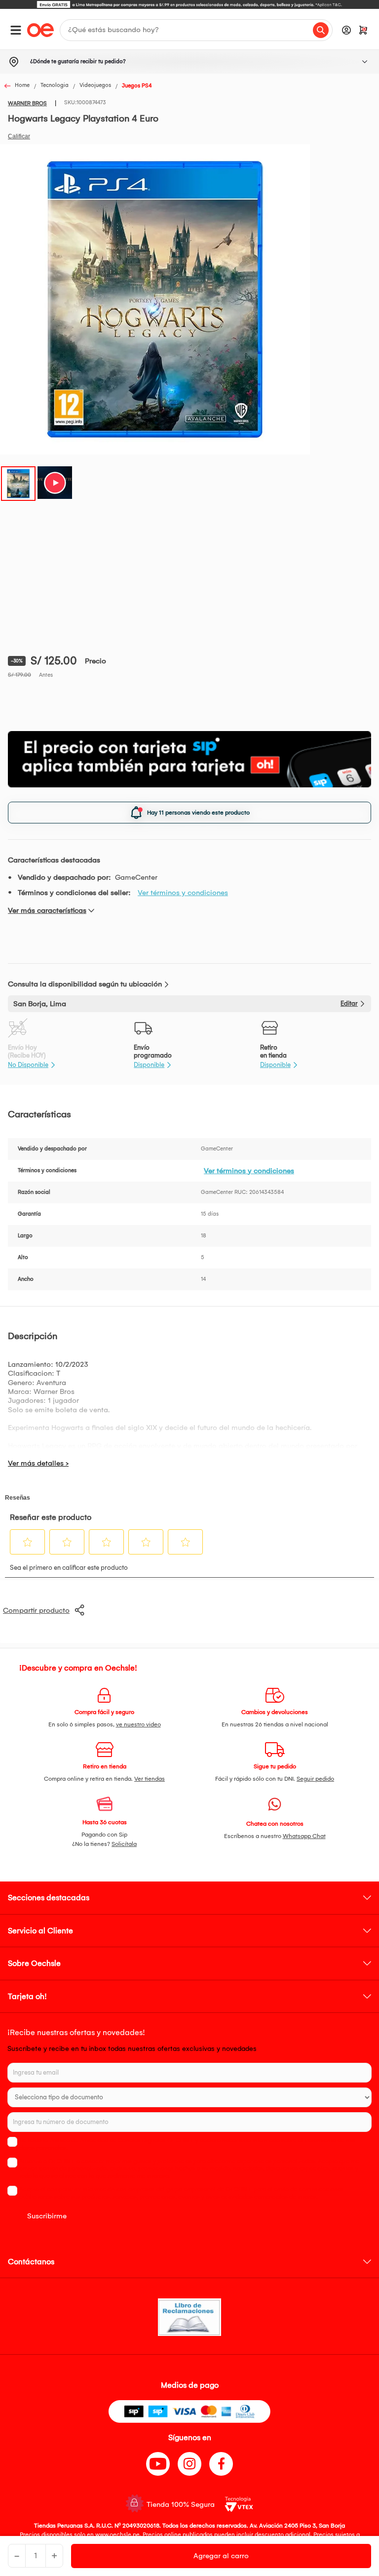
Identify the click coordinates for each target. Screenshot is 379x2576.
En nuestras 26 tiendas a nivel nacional (275, 1724)
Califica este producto (19, 136)
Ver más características (47, 910)
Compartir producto (36, 1610)
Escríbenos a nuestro (275, 1836)
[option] (189, 4)
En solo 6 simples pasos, (105, 1724)
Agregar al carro (221, 2556)
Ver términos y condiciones (183, 893)
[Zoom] (18, 483)
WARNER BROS (27, 103)
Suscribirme (47, 2216)
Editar (349, 1003)
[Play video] (55, 483)
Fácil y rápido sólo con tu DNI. (275, 1779)
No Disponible (28, 1065)
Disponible (149, 1065)
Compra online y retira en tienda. (104, 1779)
